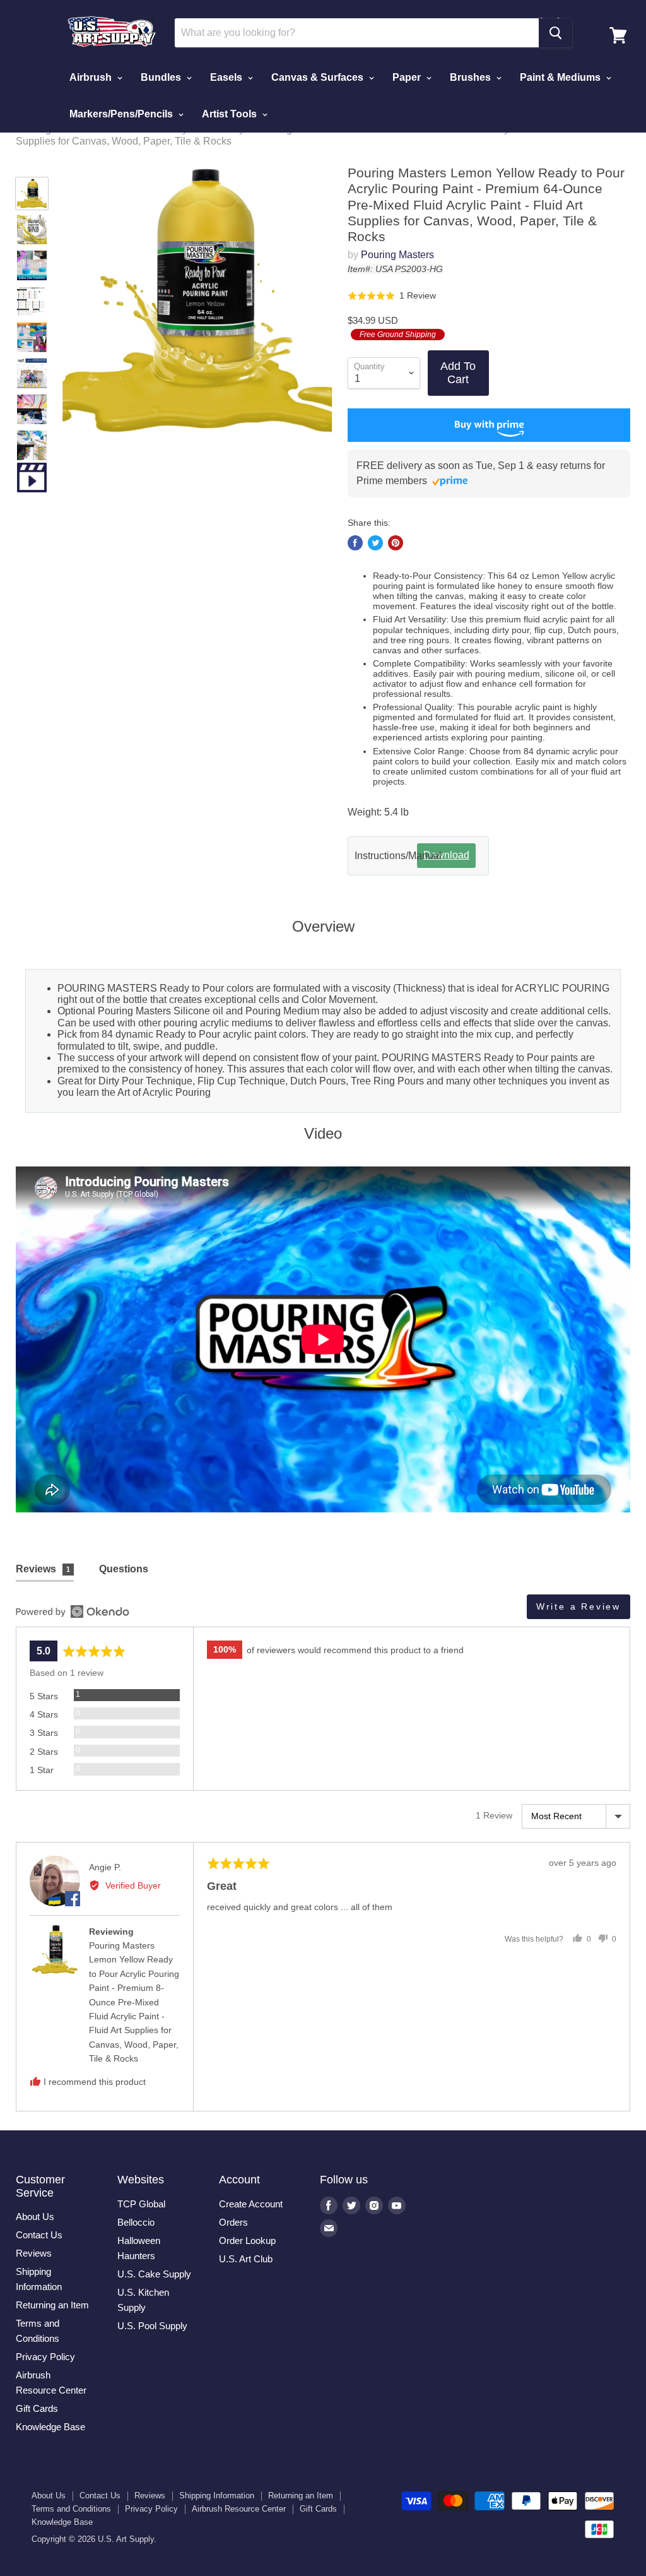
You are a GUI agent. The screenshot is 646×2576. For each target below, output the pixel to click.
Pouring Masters (397, 255)
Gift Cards (37, 2408)
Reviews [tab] (43, 1569)
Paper (408, 77)
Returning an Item (52, 2305)
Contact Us (39, 2235)
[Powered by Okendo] (73, 1611)
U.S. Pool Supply (152, 2326)
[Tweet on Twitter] (375, 543)
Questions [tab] (124, 1569)
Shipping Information (217, 2496)
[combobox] (356, 33)
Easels (227, 77)
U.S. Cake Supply (154, 2274)
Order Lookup (247, 2241)
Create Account (251, 2204)
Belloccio (136, 2222)
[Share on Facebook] (355, 543)
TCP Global (141, 2204)
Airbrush (92, 77)
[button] (392, 295)
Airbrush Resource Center (239, 2509)
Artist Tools (231, 114)
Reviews (34, 2253)
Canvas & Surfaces (319, 77)
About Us (35, 2217)
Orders (233, 2222)
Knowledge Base (50, 2427)
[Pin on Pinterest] (396, 543)
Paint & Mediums (561, 77)
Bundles (162, 77)
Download (446, 855)
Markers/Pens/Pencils (122, 114)
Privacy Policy (45, 2357)
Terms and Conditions (71, 2509)
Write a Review (578, 1606)
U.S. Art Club (246, 2259)
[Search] (555, 33)
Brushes (472, 77)
